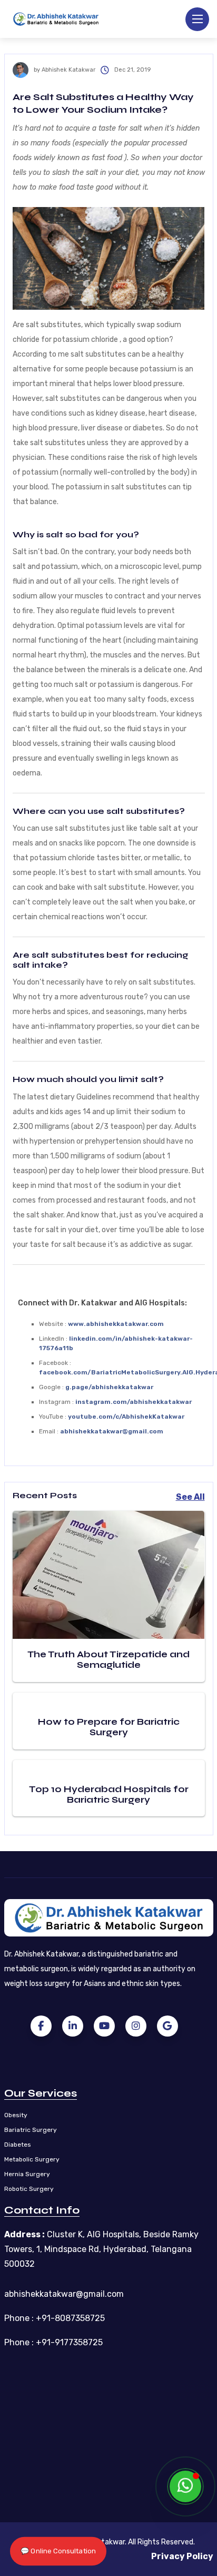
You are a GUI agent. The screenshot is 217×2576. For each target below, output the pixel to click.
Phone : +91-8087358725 (55, 2318)
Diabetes (18, 2145)
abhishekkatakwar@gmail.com (64, 2294)
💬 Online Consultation (58, 2551)
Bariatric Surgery (31, 2130)
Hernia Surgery (27, 2174)
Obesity (16, 2115)
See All (190, 1497)
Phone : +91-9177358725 (53, 2342)
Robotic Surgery (29, 2189)
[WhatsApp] (185, 2486)
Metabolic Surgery (32, 2159)
